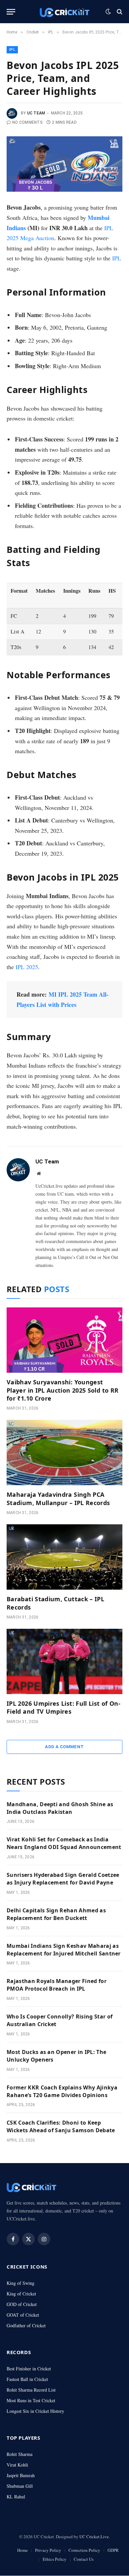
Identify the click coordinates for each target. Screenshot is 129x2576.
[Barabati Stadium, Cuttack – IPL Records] (64, 1557)
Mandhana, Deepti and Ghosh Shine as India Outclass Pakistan (60, 1808)
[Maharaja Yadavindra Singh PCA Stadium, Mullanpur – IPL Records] (64, 1453)
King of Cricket (21, 2294)
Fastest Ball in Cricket (27, 2379)
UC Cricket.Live (94, 2537)
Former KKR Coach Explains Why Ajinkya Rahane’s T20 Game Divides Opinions (62, 2091)
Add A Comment (64, 1747)
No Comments (27, 122)
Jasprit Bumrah (21, 2475)
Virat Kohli (17, 2465)
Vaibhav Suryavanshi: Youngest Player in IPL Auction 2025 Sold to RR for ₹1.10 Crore (63, 1390)
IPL (12, 50)
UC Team (36, 113)
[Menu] (11, 12)
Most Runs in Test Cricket (31, 2400)
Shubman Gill (20, 2486)
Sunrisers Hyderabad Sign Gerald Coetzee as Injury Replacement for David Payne (63, 1879)
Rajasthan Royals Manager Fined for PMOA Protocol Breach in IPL (57, 1985)
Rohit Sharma (20, 2454)
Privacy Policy (48, 2550)
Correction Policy (84, 2550)
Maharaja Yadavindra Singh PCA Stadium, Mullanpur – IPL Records (58, 1498)
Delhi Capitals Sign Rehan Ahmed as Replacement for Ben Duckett (56, 1914)
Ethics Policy (55, 2559)
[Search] (119, 12)
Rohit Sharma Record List (31, 2390)
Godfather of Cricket (26, 2325)
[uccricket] (64, 12)
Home (22, 2550)
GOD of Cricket (22, 2304)
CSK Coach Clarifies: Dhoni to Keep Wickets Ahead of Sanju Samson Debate (61, 2126)
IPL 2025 (27, 967)
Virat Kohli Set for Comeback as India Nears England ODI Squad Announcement (64, 1843)
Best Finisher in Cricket (29, 2369)
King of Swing (21, 2283)
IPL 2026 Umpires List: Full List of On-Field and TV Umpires (64, 1707)
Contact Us (84, 2559)
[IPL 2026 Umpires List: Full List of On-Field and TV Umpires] (64, 1661)
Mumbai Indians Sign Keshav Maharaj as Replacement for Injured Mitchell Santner (64, 1950)
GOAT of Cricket (23, 2315)
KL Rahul (16, 2497)
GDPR (113, 2550)
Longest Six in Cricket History (35, 2411)
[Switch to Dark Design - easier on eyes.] (108, 12)
